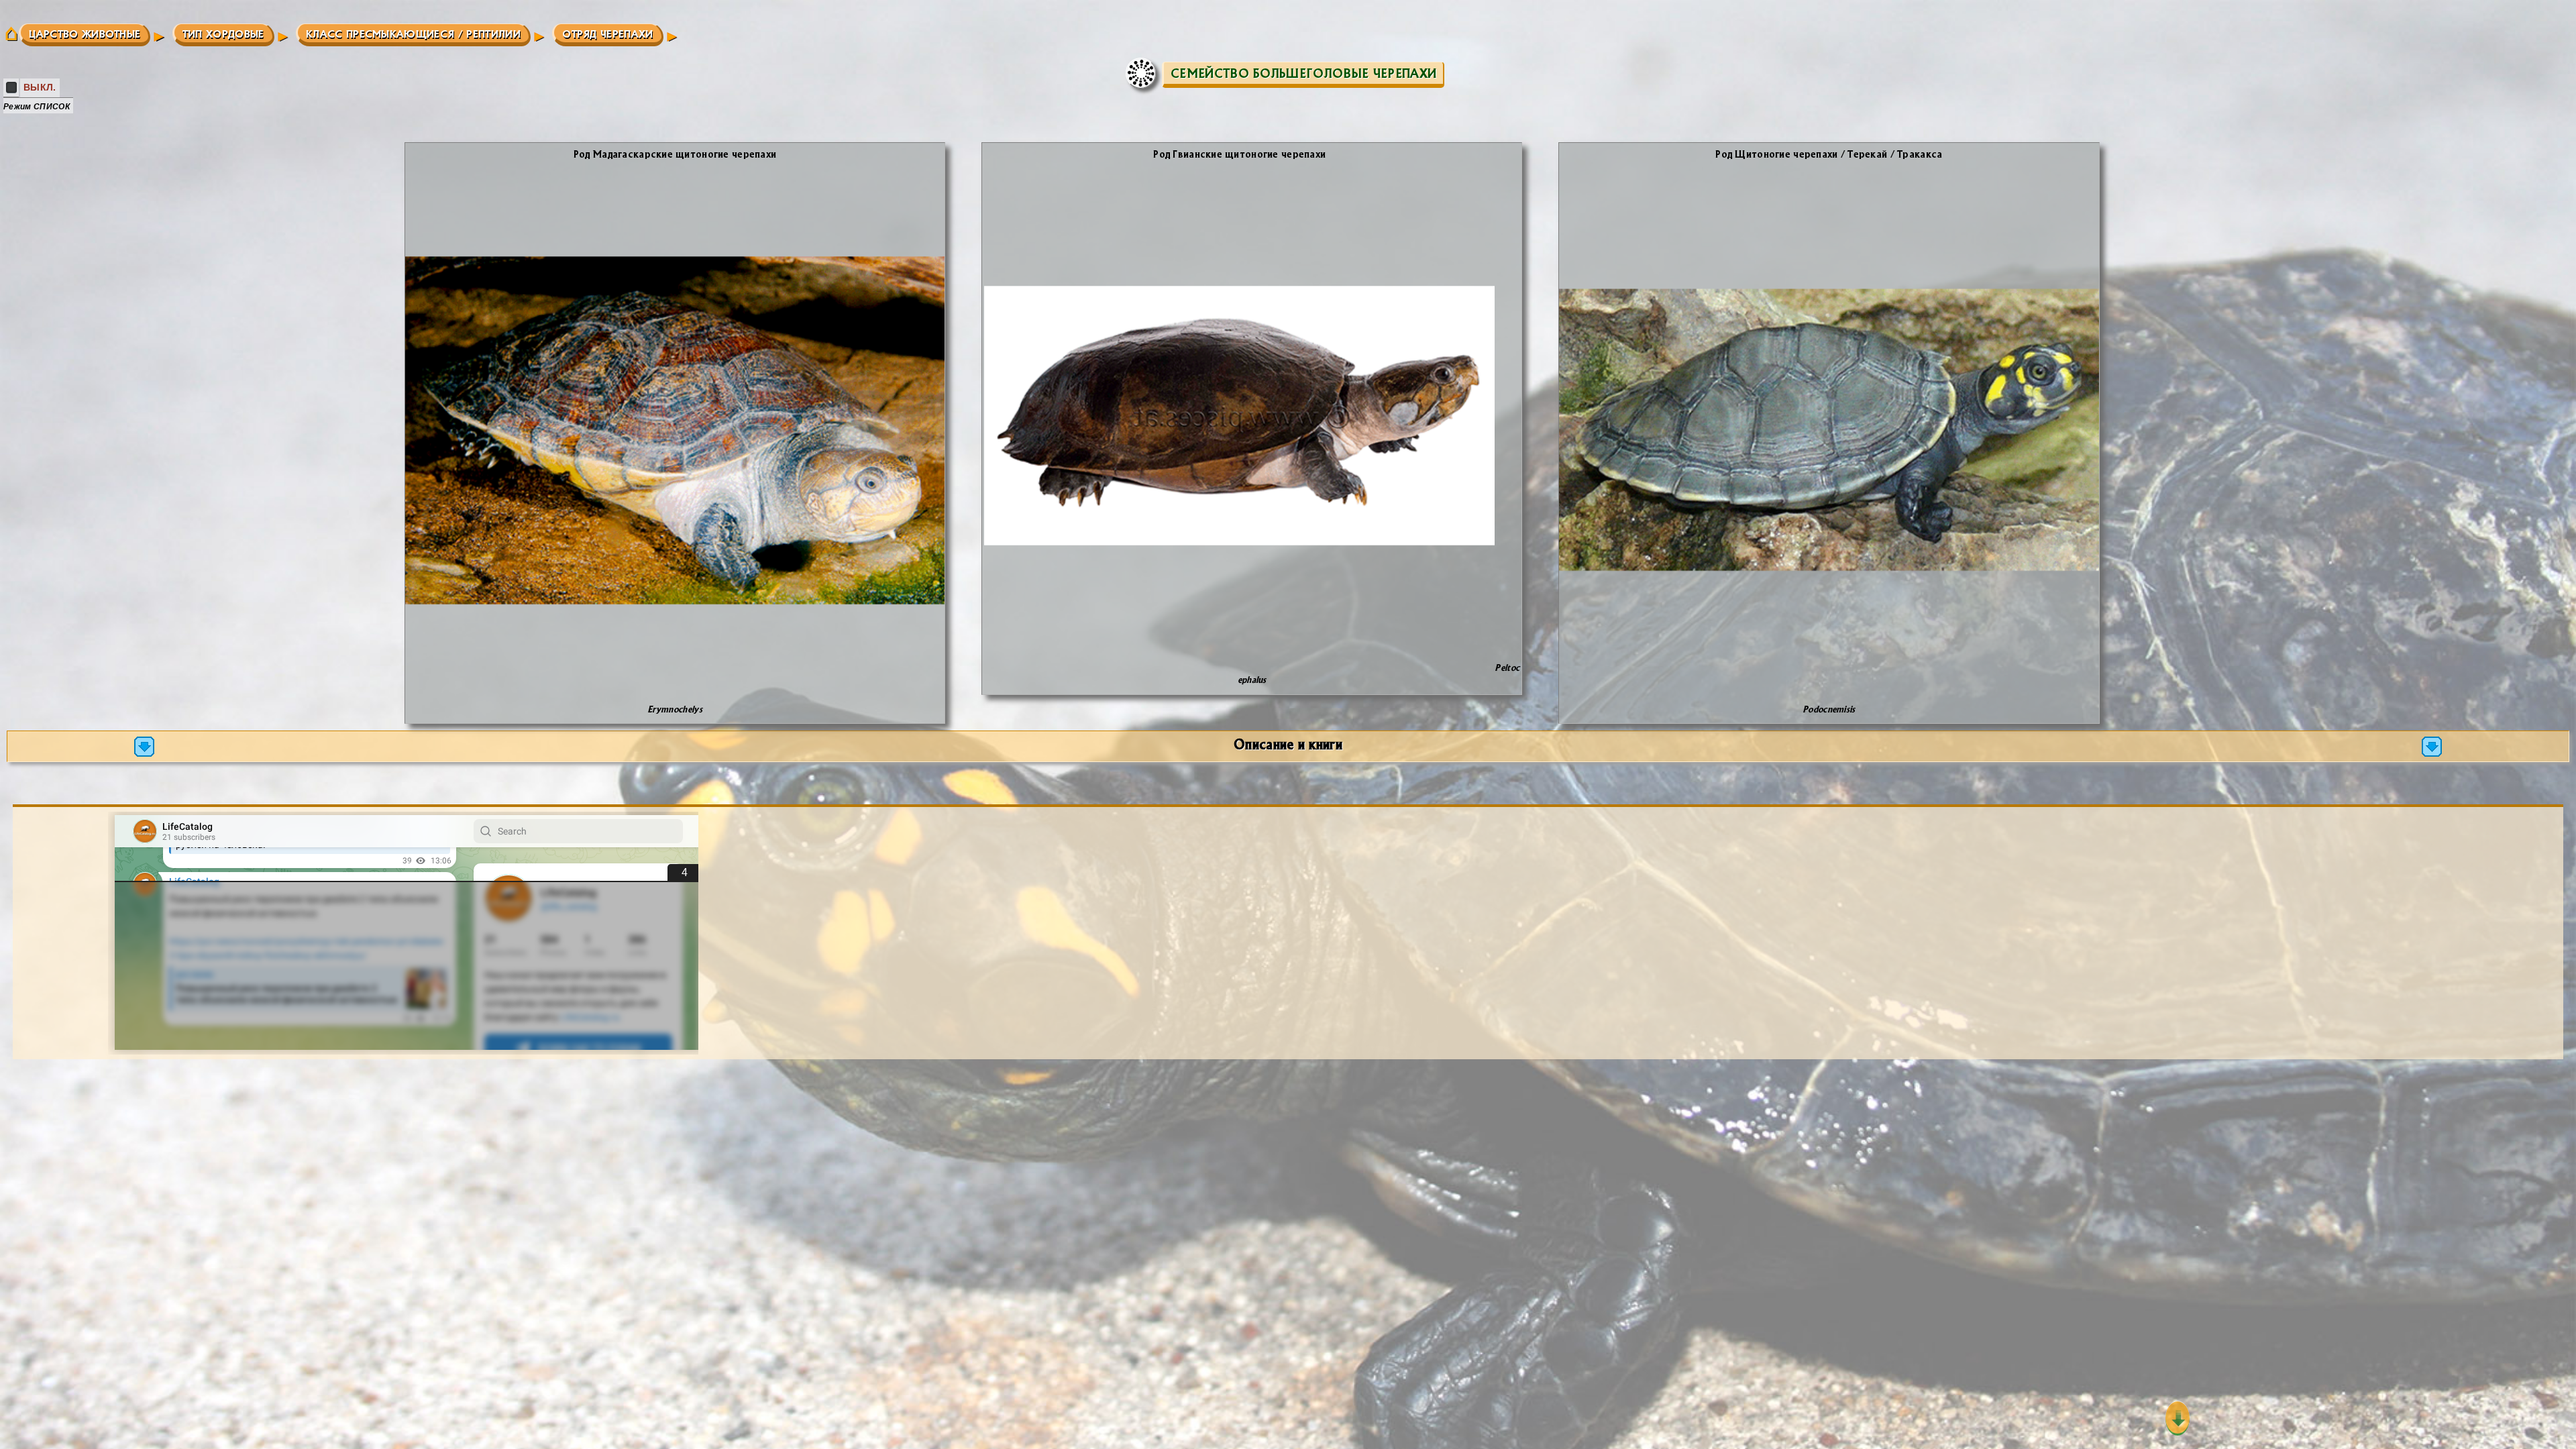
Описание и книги (1288, 744)
